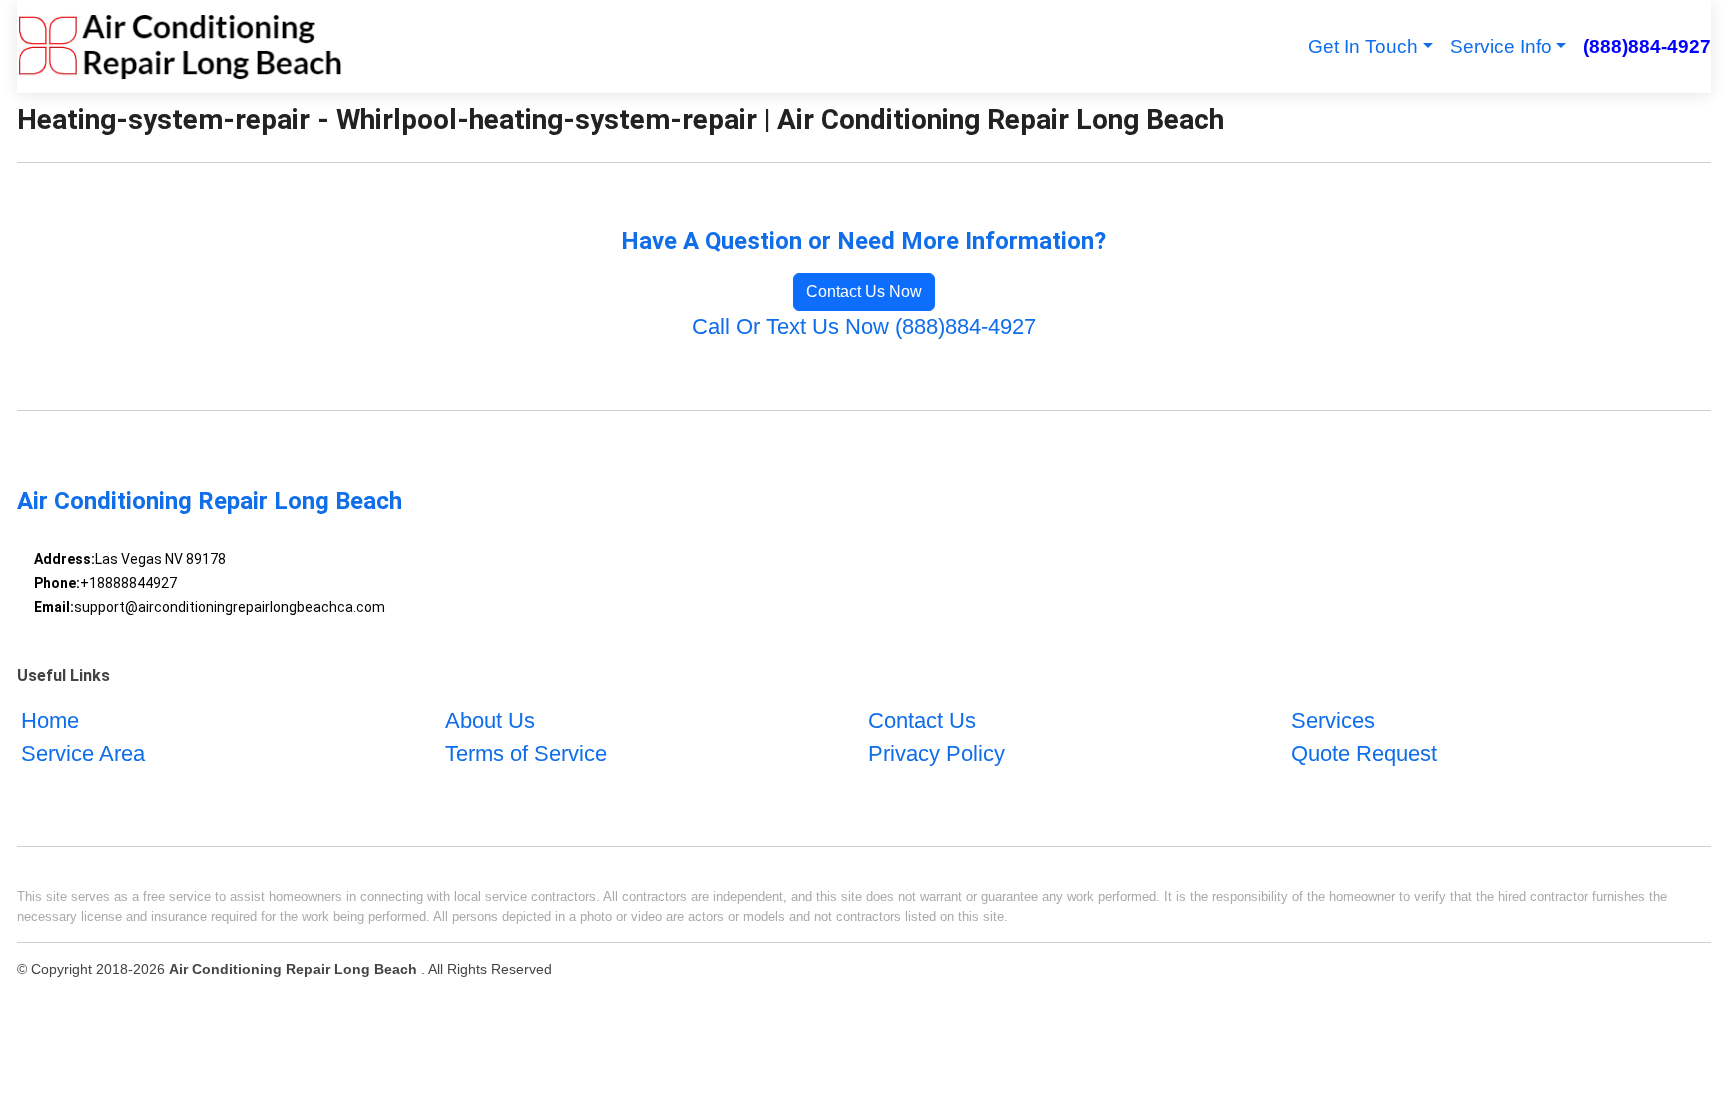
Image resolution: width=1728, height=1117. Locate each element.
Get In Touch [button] (1363, 46)
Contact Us (922, 720)
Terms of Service (526, 753)
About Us (490, 720)
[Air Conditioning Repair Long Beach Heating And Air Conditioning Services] (179, 46)
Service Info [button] (1501, 46)
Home (50, 720)
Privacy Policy (936, 753)
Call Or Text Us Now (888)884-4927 (864, 326)
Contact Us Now (864, 291)
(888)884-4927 (1646, 46)
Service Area (83, 753)
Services (1333, 720)
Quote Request (1364, 753)
